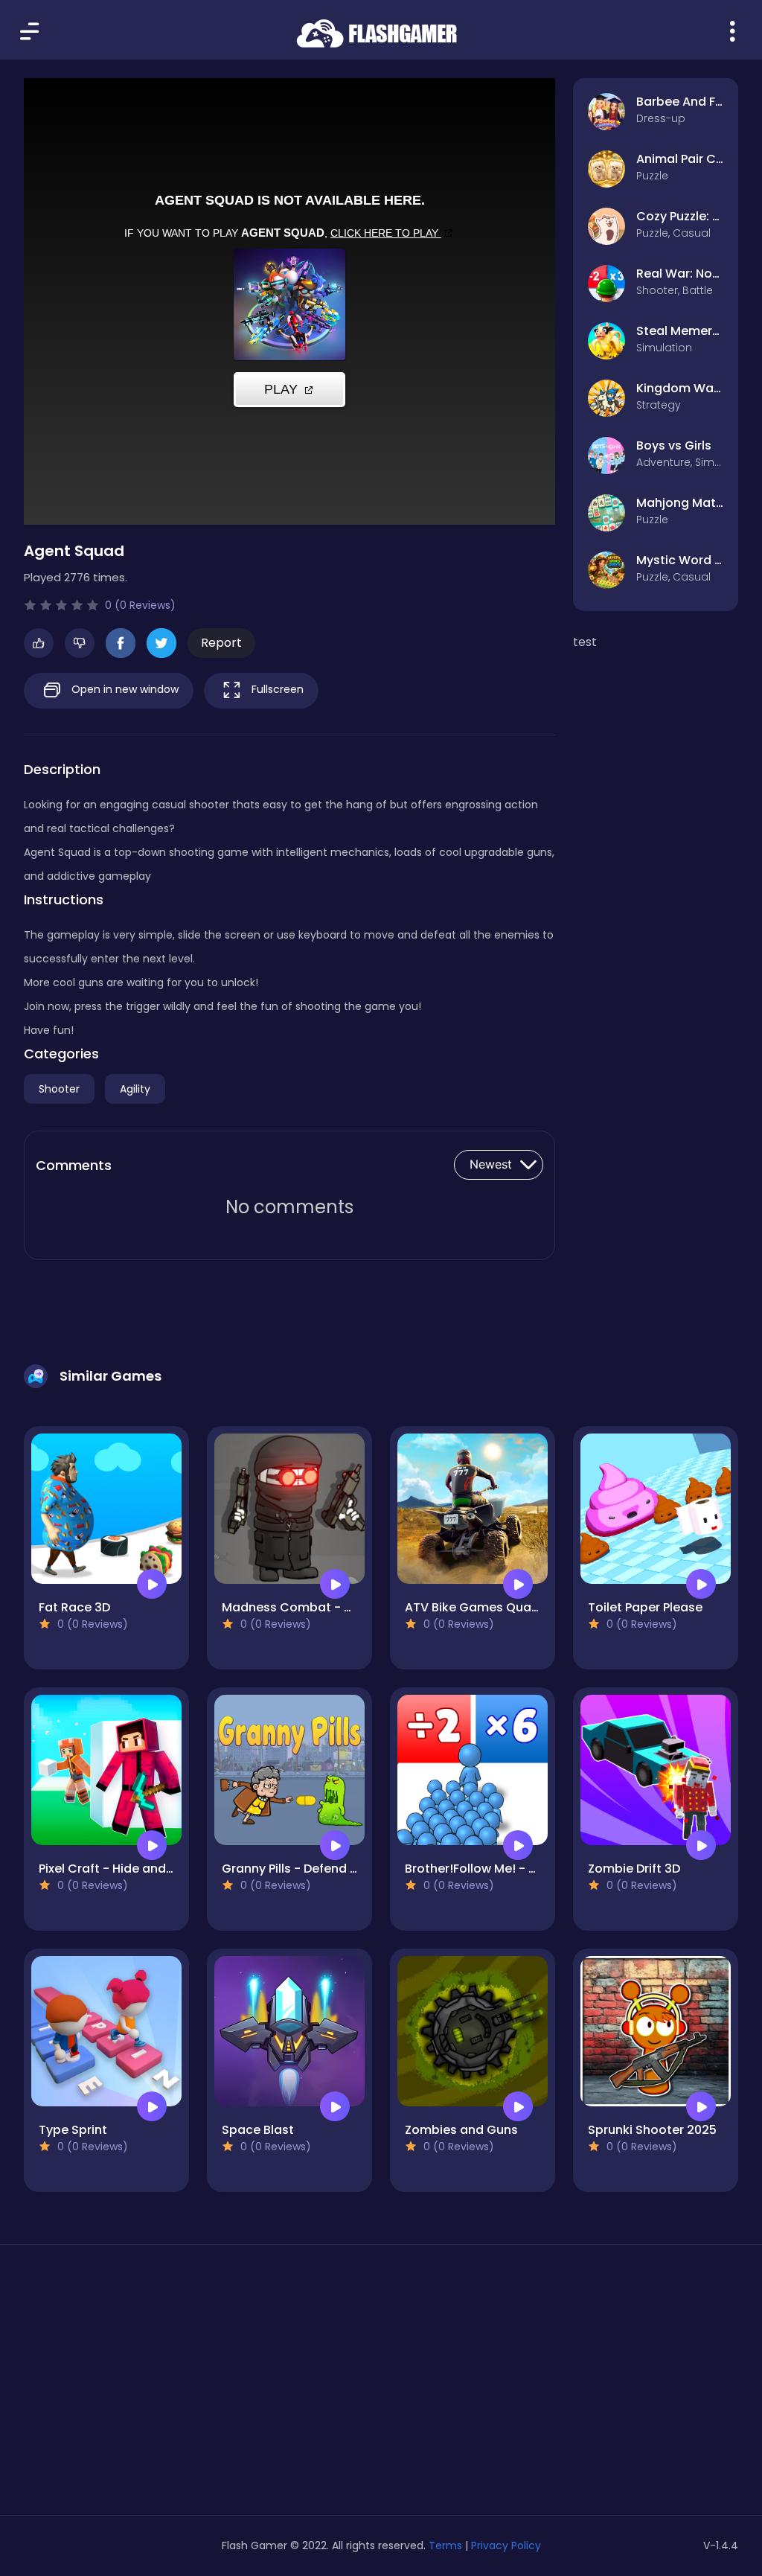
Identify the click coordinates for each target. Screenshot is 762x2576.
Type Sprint (73, 2130)
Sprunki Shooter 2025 (652, 2130)
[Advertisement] (137, 2385)
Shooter (59, 1089)
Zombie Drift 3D (634, 1869)
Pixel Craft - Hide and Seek (118, 1869)
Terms (445, 2545)
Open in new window (124, 689)
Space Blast (258, 2130)
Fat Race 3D (74, 1607)
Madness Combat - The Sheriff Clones (337, 1607)
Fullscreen (276, 689)
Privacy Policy (506, 2545)
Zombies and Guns (461, 2130)
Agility (135, 1089)
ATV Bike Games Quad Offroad (497, 1607)
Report (221, 643)
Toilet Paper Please (645, 1607)
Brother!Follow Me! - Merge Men (500, 1869)
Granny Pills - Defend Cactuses (315, 1869)
